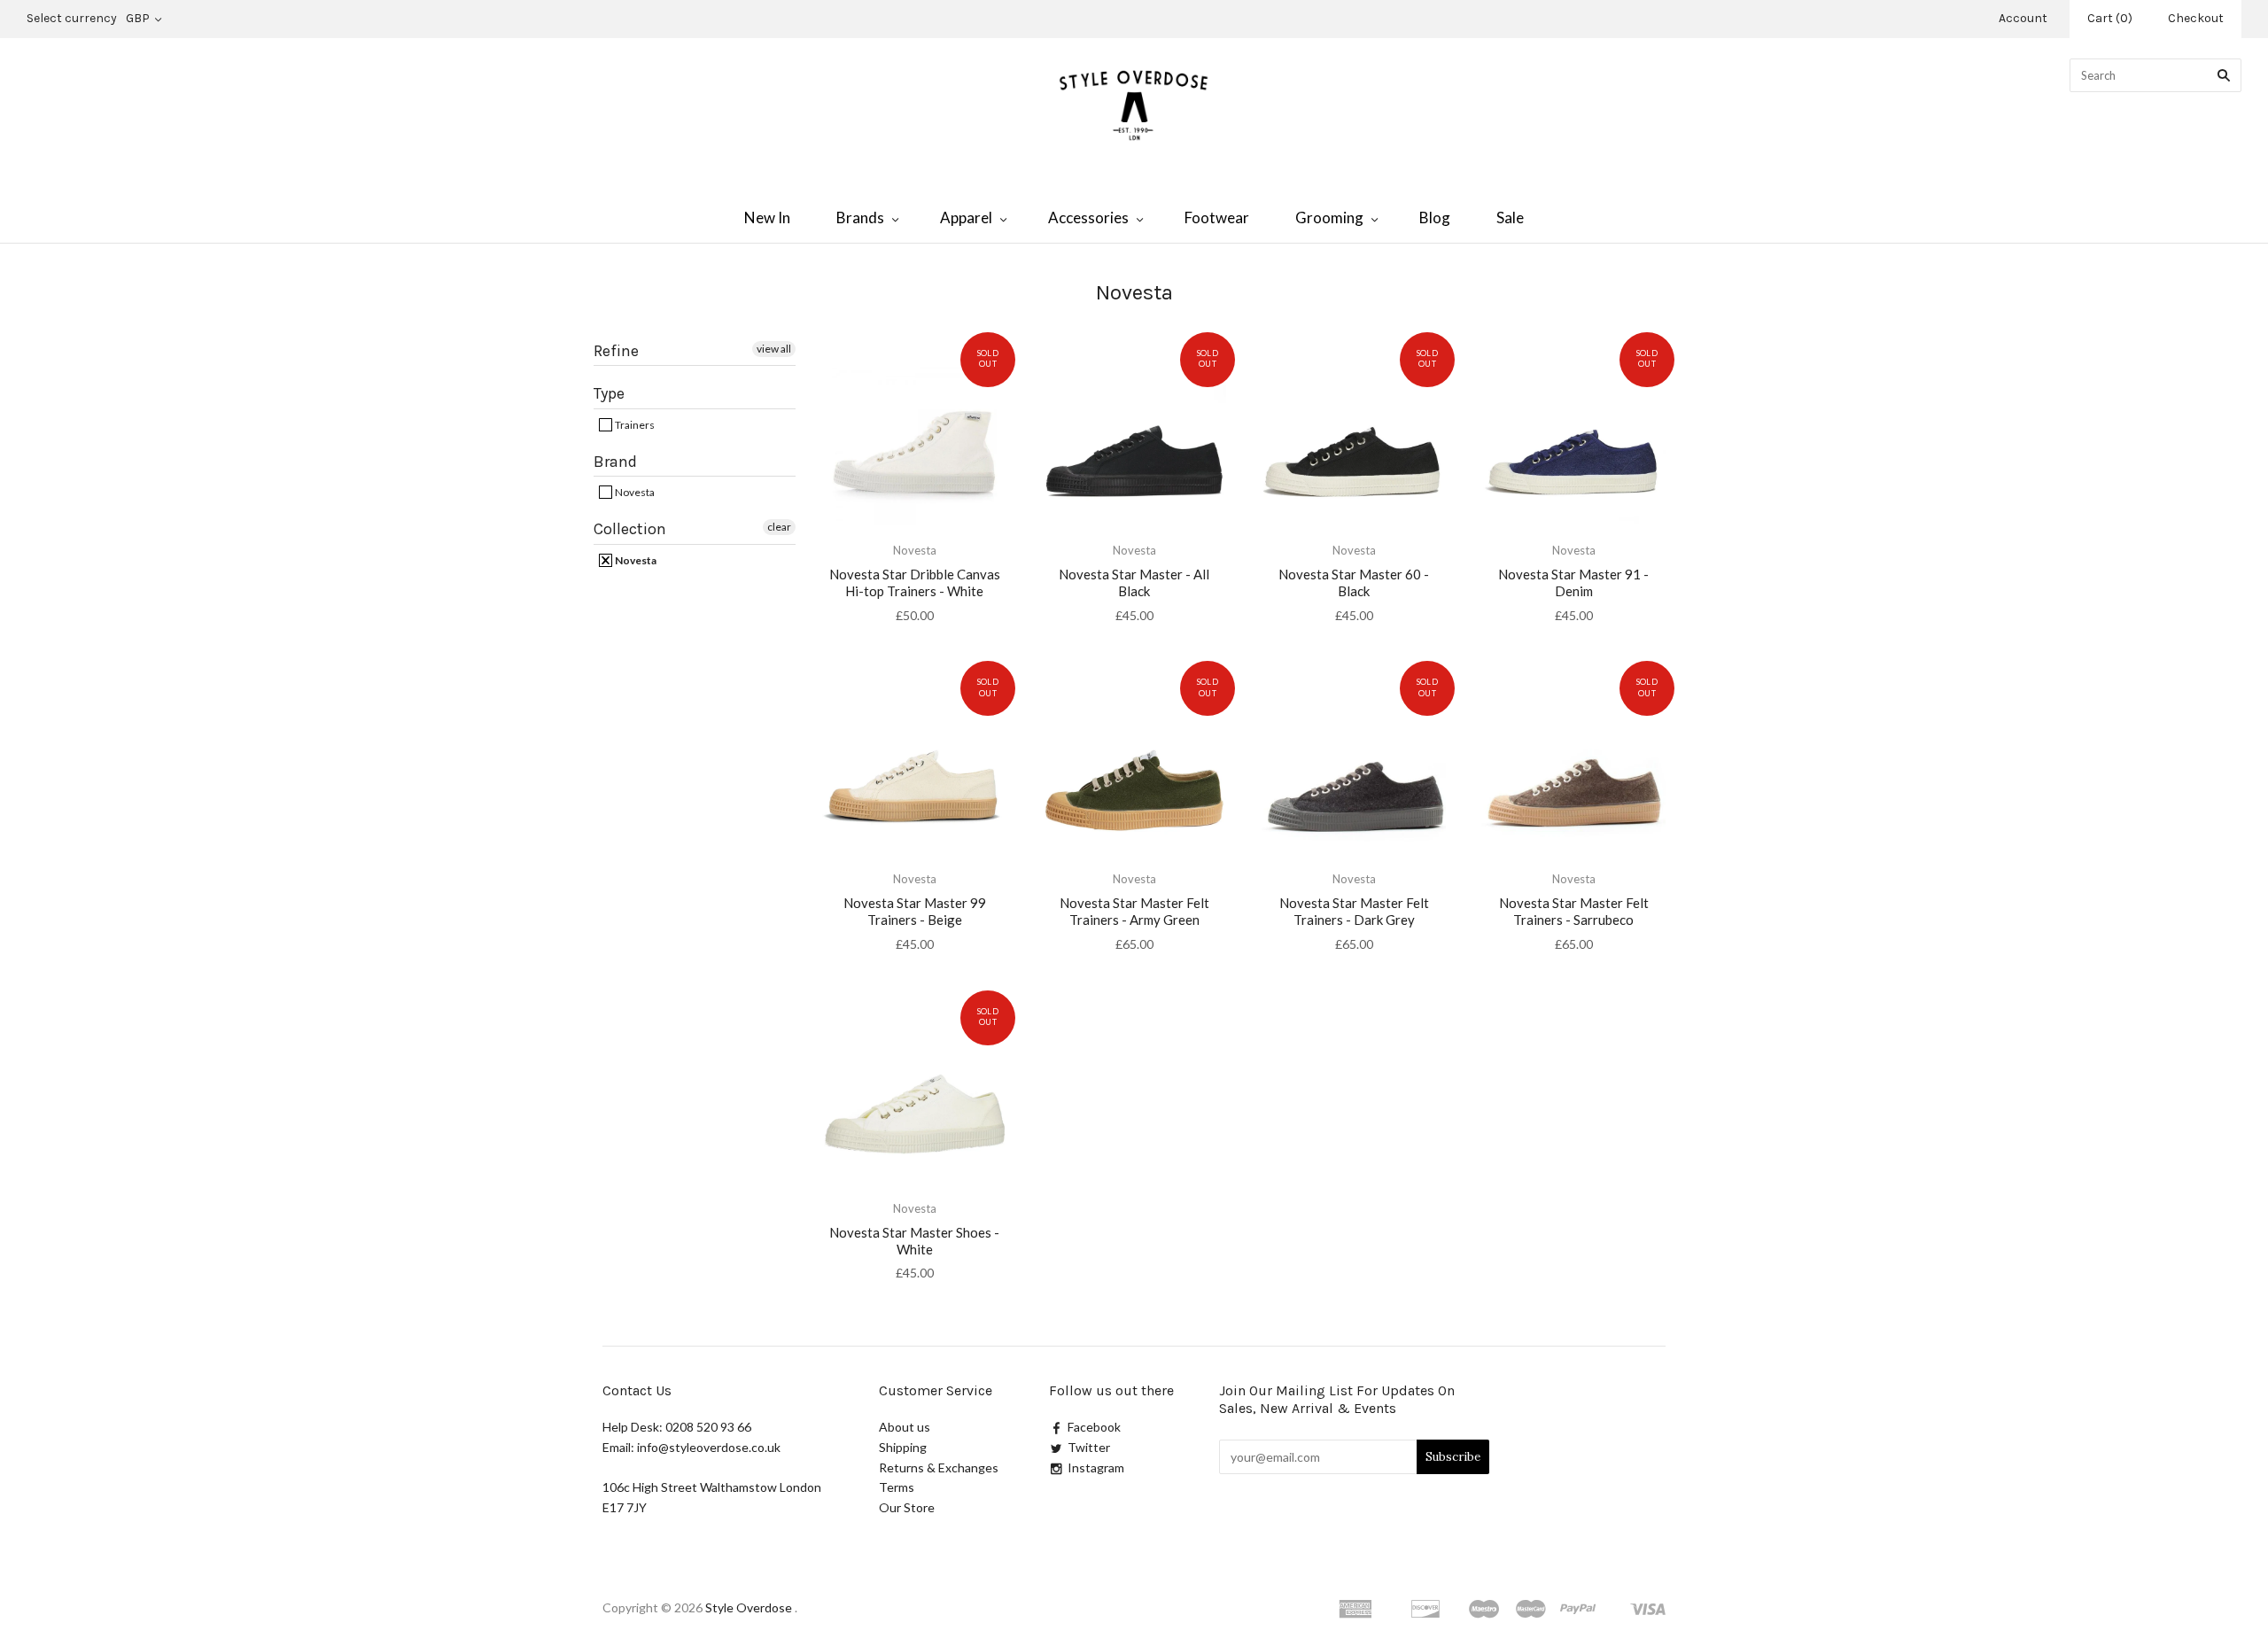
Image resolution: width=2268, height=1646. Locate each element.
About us (905, 1427)
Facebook (1094, 1427)
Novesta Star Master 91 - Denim (1573, 582)
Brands (860, 217)
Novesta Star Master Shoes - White (914, 1241)
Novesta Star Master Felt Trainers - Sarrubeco (1574, 911)
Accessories (1088, 217)
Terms (897, 1487)
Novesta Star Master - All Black (1134, 582)
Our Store (907, 1507)
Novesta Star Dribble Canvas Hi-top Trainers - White (915, 582)
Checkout (2196, 18)
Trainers (634, 425)
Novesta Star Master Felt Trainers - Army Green (1134, 911)
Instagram (1096, 1467)
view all (774, 349)
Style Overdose (750, 1607)
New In (767, 217)
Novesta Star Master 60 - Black (1354, 582)
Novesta (634, 492)
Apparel (966, 217)
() (2110, 18)
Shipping (903, 1447)
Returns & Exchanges (939, 1467)
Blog (1435, 217)
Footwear (1217, 217)
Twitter (1089, 1447)
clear (779, 527)
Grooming (1329, 217)
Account (2023, 18)
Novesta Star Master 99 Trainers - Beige (915, 911)
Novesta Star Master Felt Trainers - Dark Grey (1354, 911)
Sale (1510, 217)
